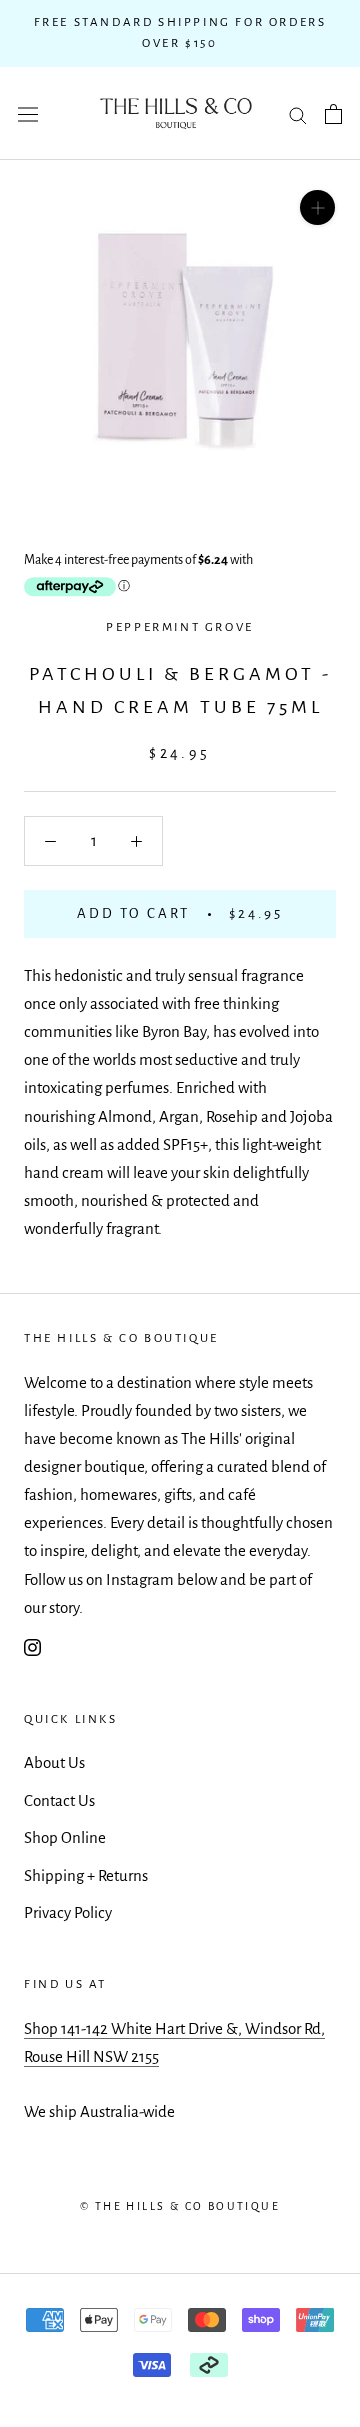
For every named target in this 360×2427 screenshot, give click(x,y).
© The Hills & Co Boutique (180, 2206)
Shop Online (65, 1837)
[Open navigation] (28, 114)
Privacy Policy (68, 1912)
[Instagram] (32, 1647)
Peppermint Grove (180, 627)
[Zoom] (317, 207)
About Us (54, 1762)
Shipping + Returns (86, 1875)
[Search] (298, 113)
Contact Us (59, 1800)
